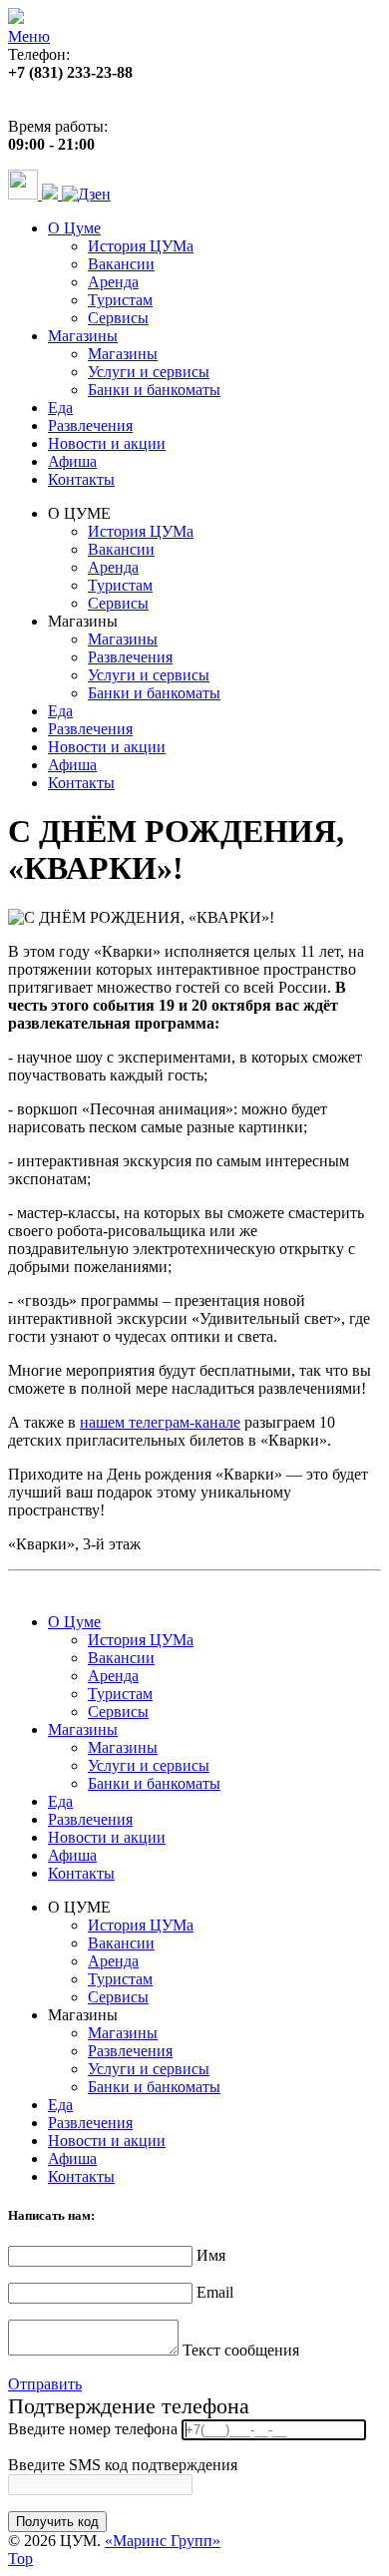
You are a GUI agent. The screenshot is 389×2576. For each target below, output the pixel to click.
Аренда (113, 282)
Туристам (120, 300)
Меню (29, 36)
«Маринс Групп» (163, 2541)
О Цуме (74, 228)
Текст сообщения (241, 2350)
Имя (211, 2255)
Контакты (81, 479)
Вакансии (121, 264)
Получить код (57, 2522)
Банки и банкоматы (154, 390)
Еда (60, 408)
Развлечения (90, 426)
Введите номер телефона (93, 2429)
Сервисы (118, 318)
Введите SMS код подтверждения (123, 2465)
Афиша (72, 461)
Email (215, 2292)
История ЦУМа (141, 246)
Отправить (45, 2384)
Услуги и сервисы (149, 372)
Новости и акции (107, 443)
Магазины (83, 336)
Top (20, 2559)
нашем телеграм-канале (160, 1422)
